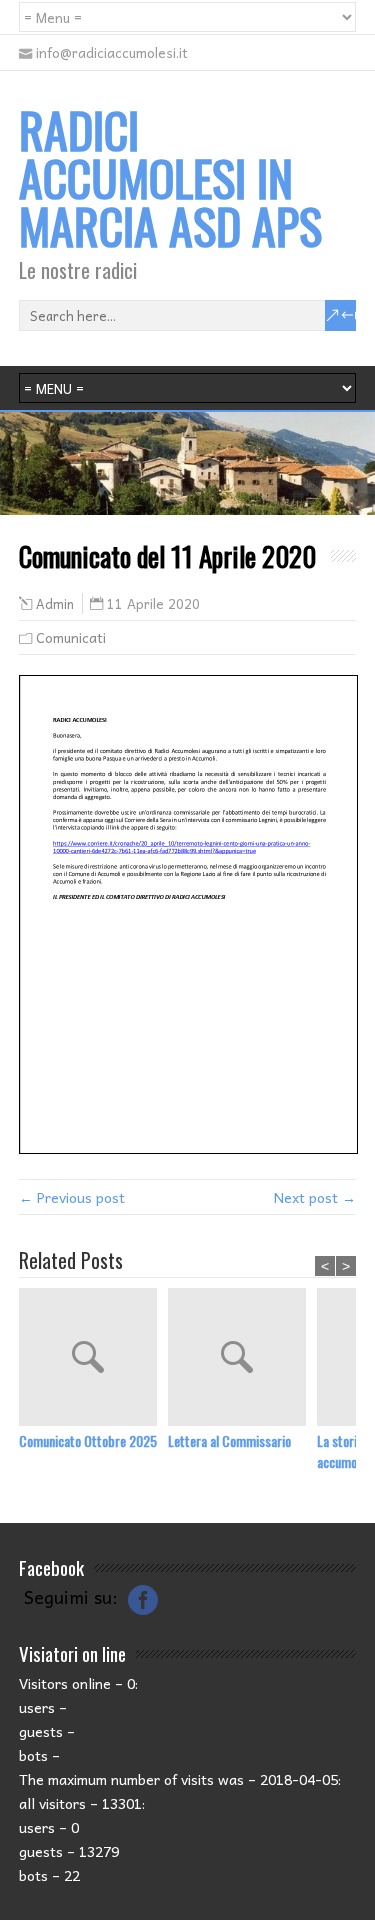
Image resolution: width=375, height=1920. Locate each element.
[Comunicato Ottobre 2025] (93, 1359)
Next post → (315, 1197)
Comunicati (71, 637)
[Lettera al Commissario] (242, 1359)
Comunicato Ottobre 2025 (88, 1440)
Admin (55, 604)
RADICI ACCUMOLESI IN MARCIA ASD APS (170, 177)
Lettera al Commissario (229, 1440)
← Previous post (72, 1197)
